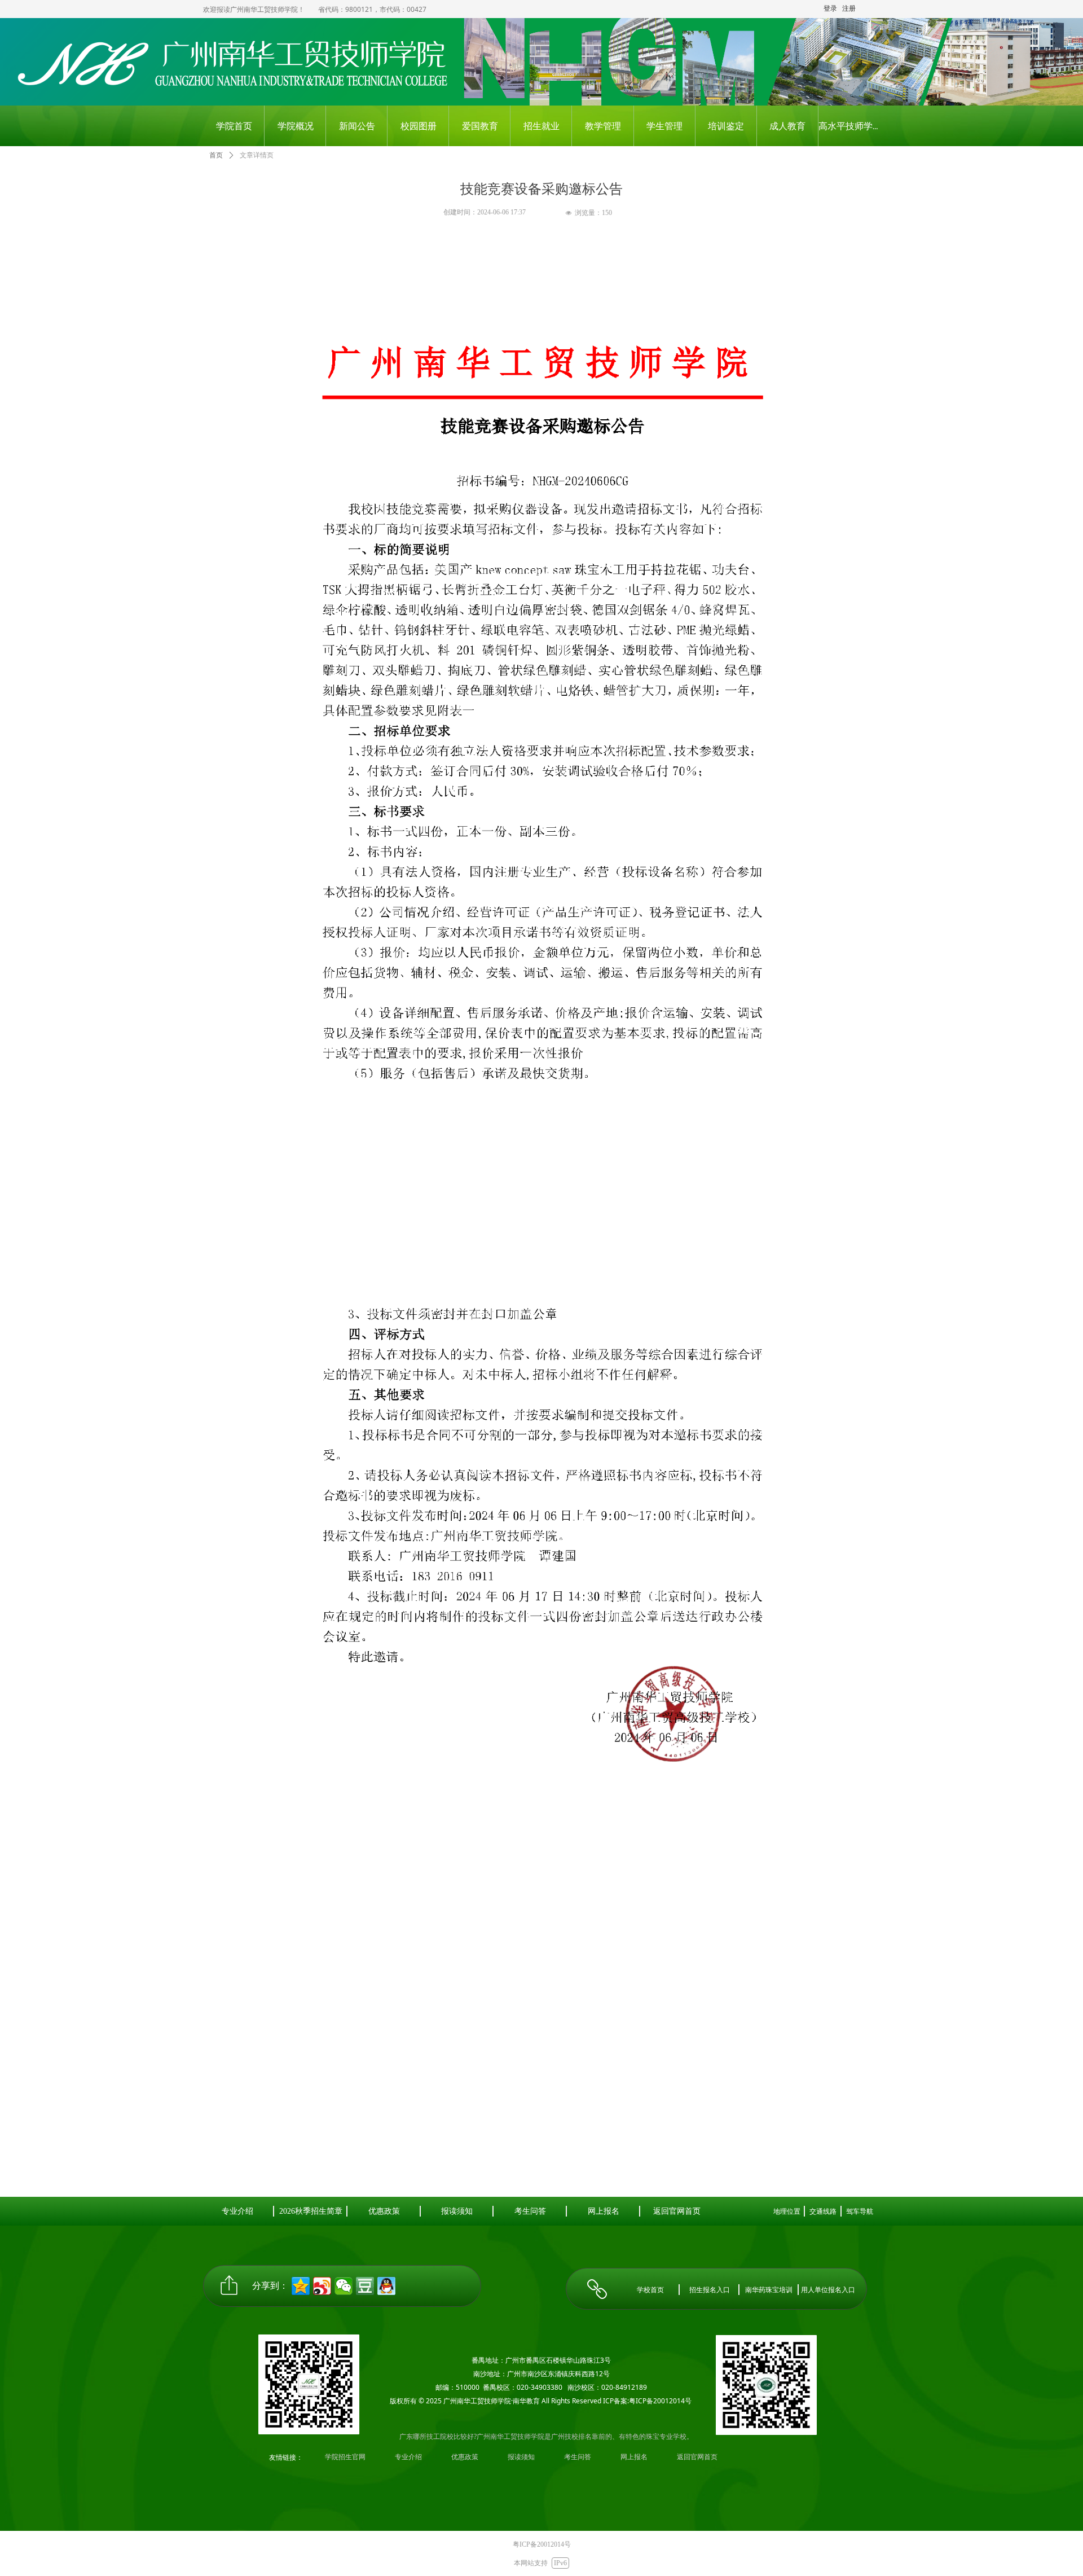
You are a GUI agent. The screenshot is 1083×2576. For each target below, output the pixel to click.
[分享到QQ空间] (301, 2286)
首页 (216, 155)
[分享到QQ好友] (386, 2286)
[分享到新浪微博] (322, 2286)
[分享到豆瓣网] (365, 2286)
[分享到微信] (344, 2286)
